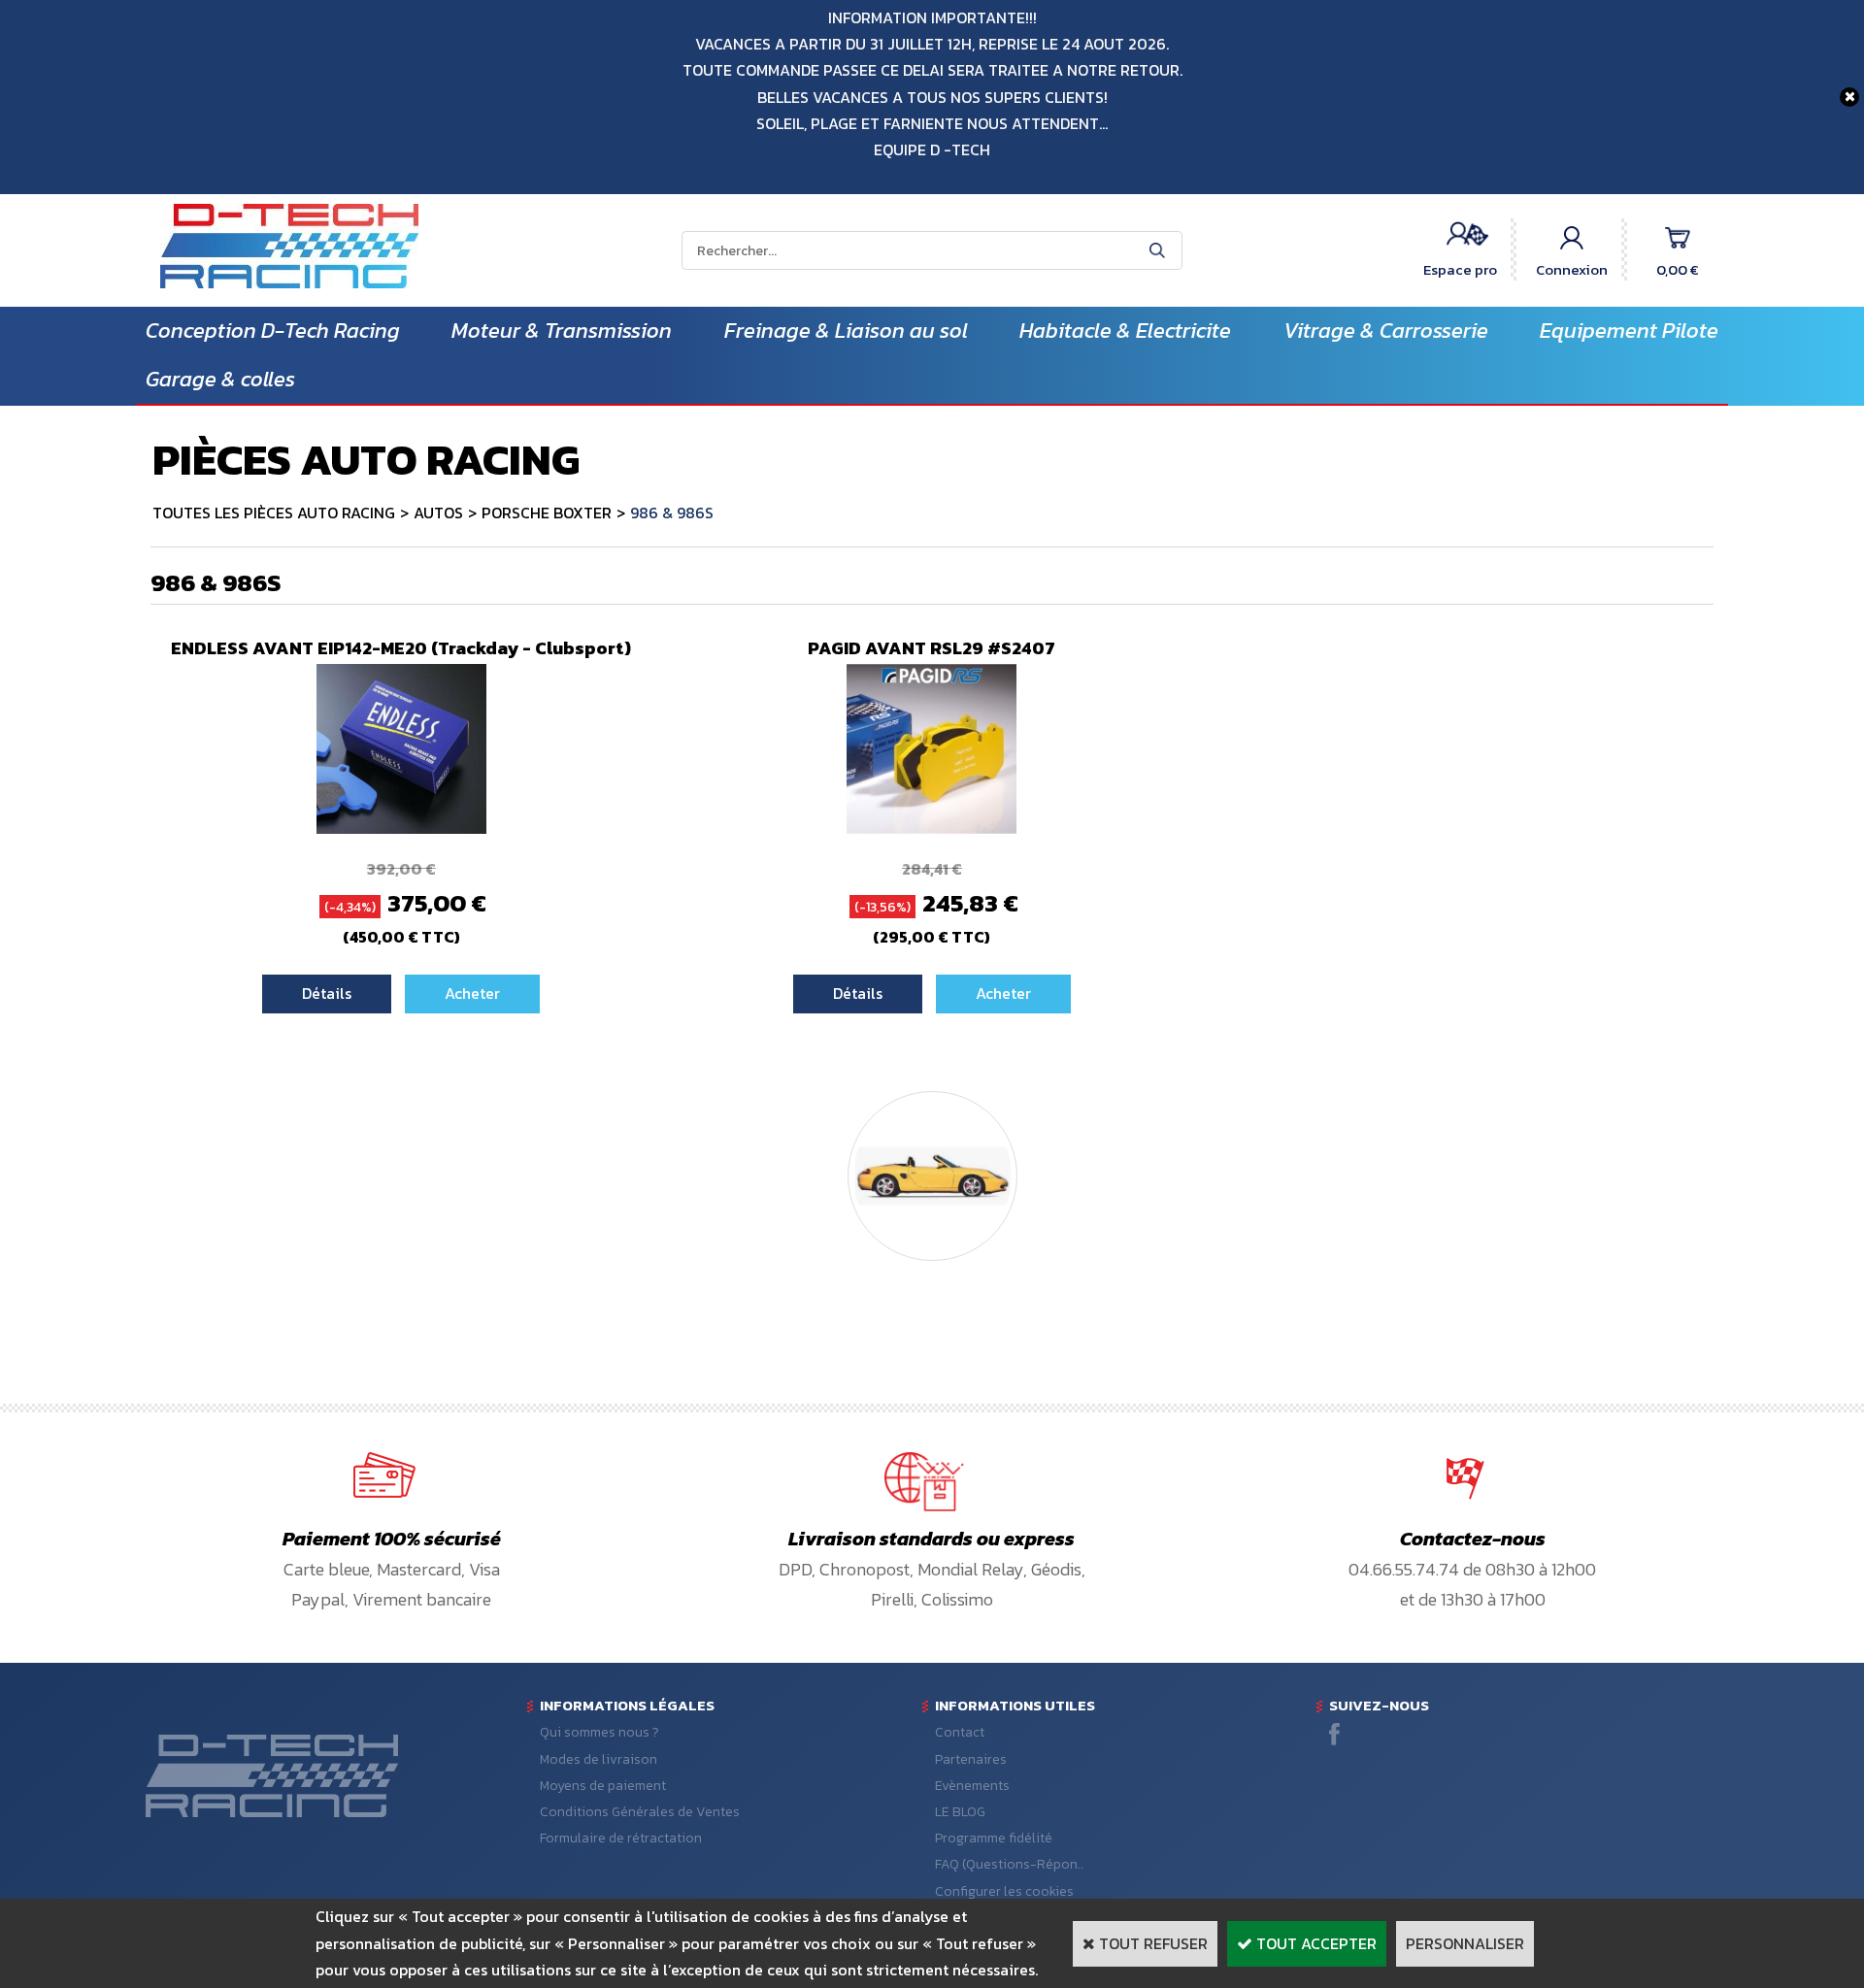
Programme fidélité (994, 1838)
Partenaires (971, 1759)
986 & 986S (672, 513)
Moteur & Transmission (562, 331)
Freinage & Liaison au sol (846, 331)
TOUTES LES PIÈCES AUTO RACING (274, 513)
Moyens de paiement (603, 1786)
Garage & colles (220, 379)
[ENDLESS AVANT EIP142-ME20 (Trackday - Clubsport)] (401, 828)
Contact (960, 1732)
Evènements (972, 1786)
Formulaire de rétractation (621, 1838)
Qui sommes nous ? (599, 1732)
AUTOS (438, 513)
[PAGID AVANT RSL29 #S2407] (932, 828)
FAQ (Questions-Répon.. (1009, 1864)
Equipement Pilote (1629, 331)
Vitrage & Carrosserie (1386, 331)
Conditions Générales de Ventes (640, 1812)
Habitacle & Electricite (1125, 331)
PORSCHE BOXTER (547, 513)
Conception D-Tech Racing (273, 331)
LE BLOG (960, 1812)
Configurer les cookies (1004, 1891)
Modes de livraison (599, 1759)
